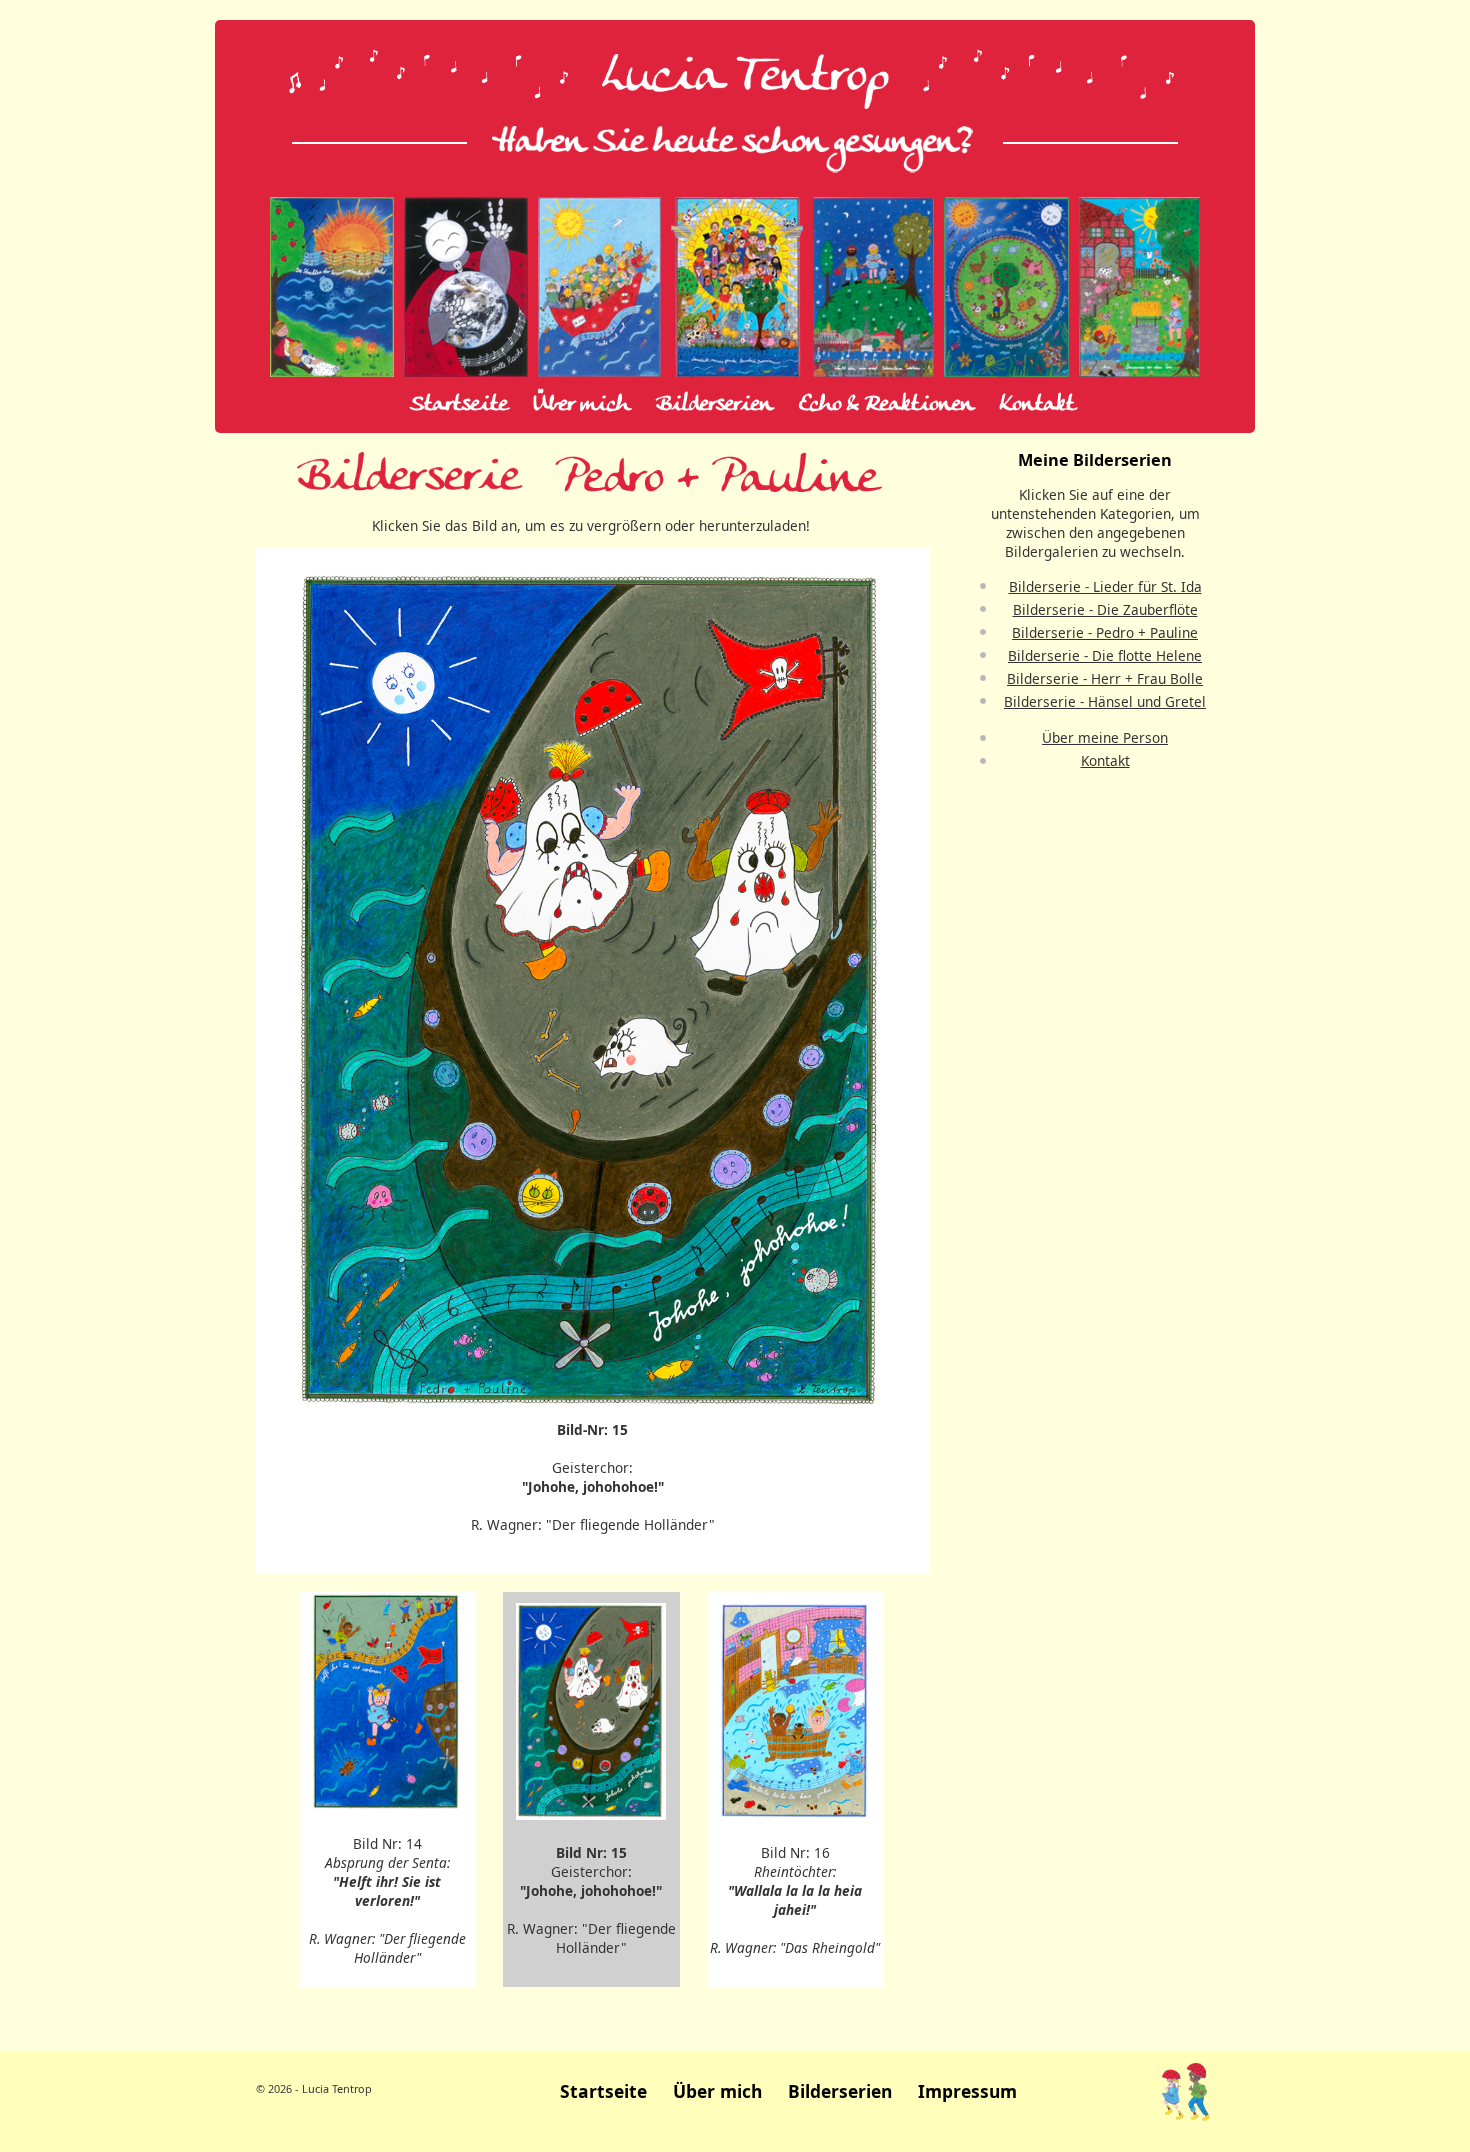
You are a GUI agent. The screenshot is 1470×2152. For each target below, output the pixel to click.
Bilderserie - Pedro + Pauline (1105, 632)
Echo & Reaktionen (886, 405)
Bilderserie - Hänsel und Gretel (1105, 701)
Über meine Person (1105, 737)
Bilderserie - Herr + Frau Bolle (1105, 678)
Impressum (967, 2091)
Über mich (582, 405)
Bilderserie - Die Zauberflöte (1105, 609)
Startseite (459, 405)
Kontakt (1037, 405)
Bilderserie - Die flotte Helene (1105, 655)
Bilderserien (714, 405)
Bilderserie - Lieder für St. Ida (1105, 586)
